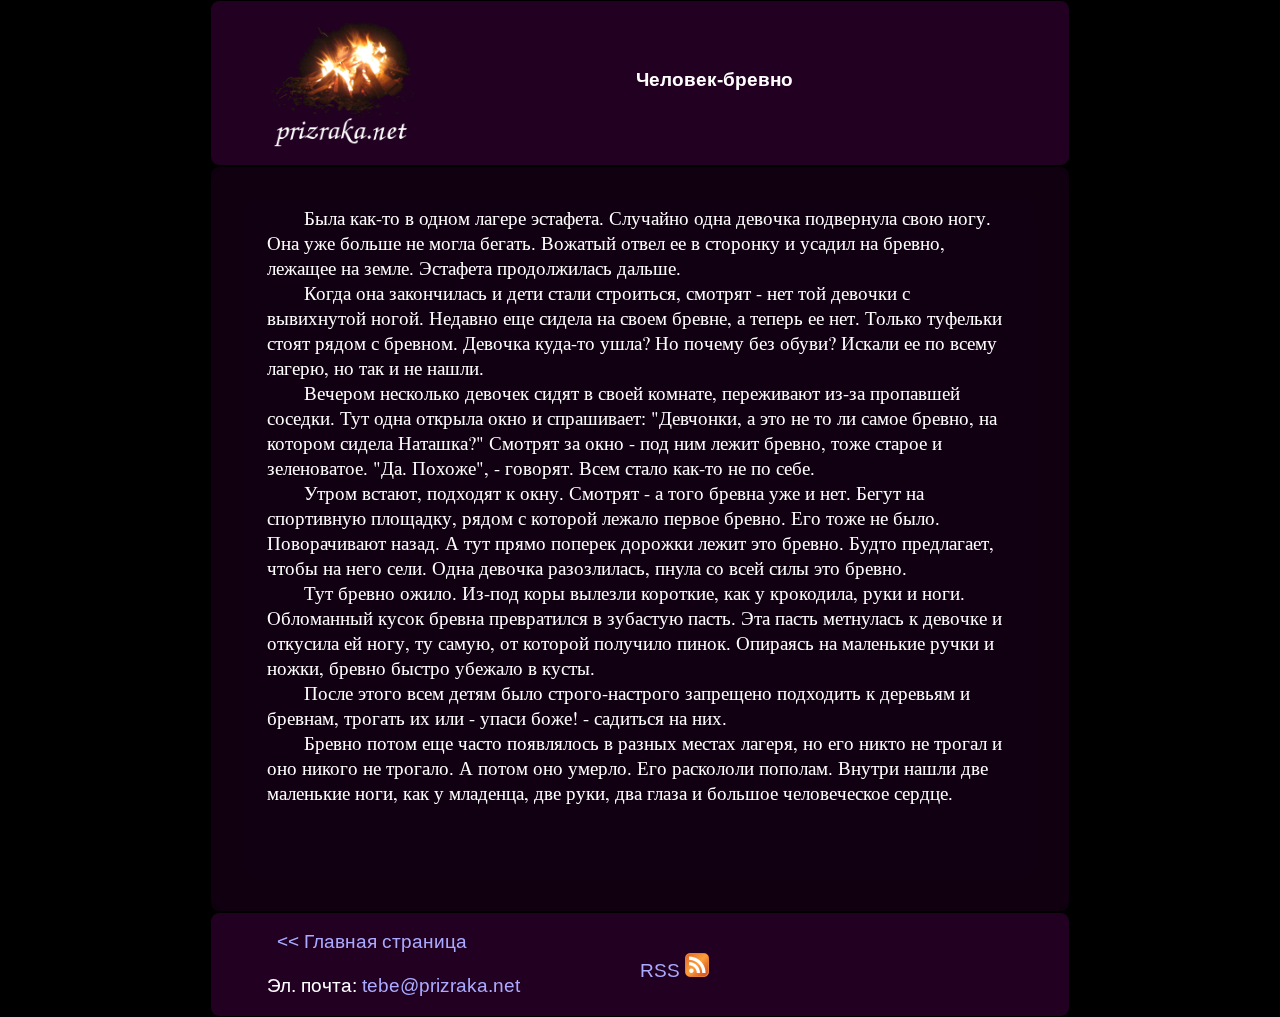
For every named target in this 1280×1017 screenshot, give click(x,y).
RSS (662, 970)
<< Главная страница (372, 941)
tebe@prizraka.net (441, 985)
